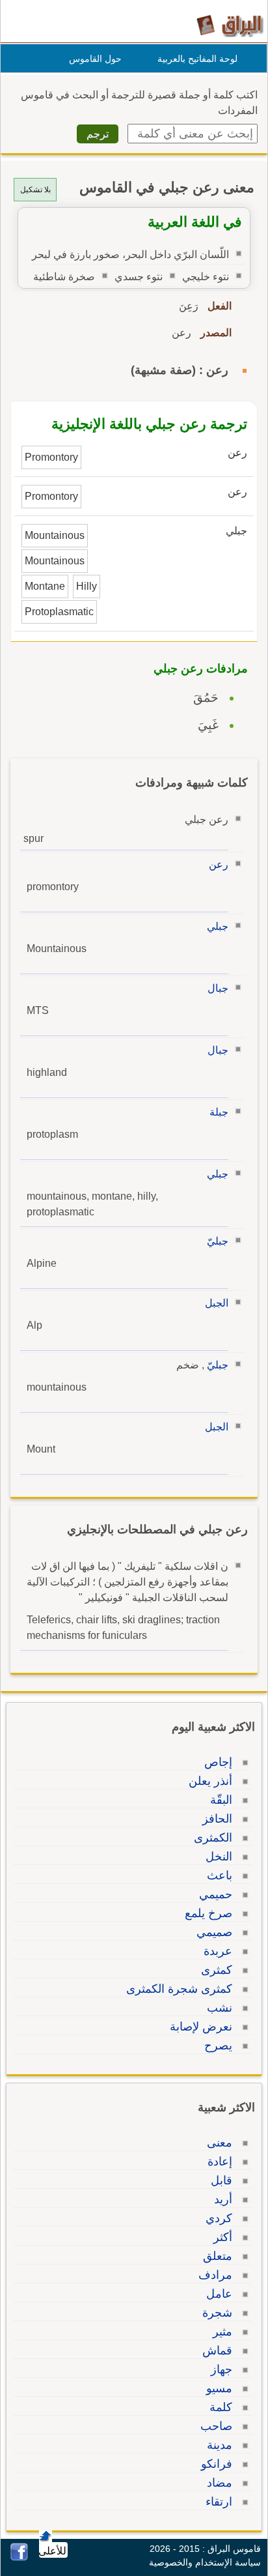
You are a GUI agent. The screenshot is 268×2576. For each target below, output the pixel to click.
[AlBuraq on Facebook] (19, 2557)
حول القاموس (95, 59)
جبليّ (218, 1241)
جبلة (219, 1112)
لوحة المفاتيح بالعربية (197, 59)
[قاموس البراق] (230, 25)
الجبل (217, 1303)
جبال (218, 988)
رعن (219, 864)
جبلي (218, 926)
